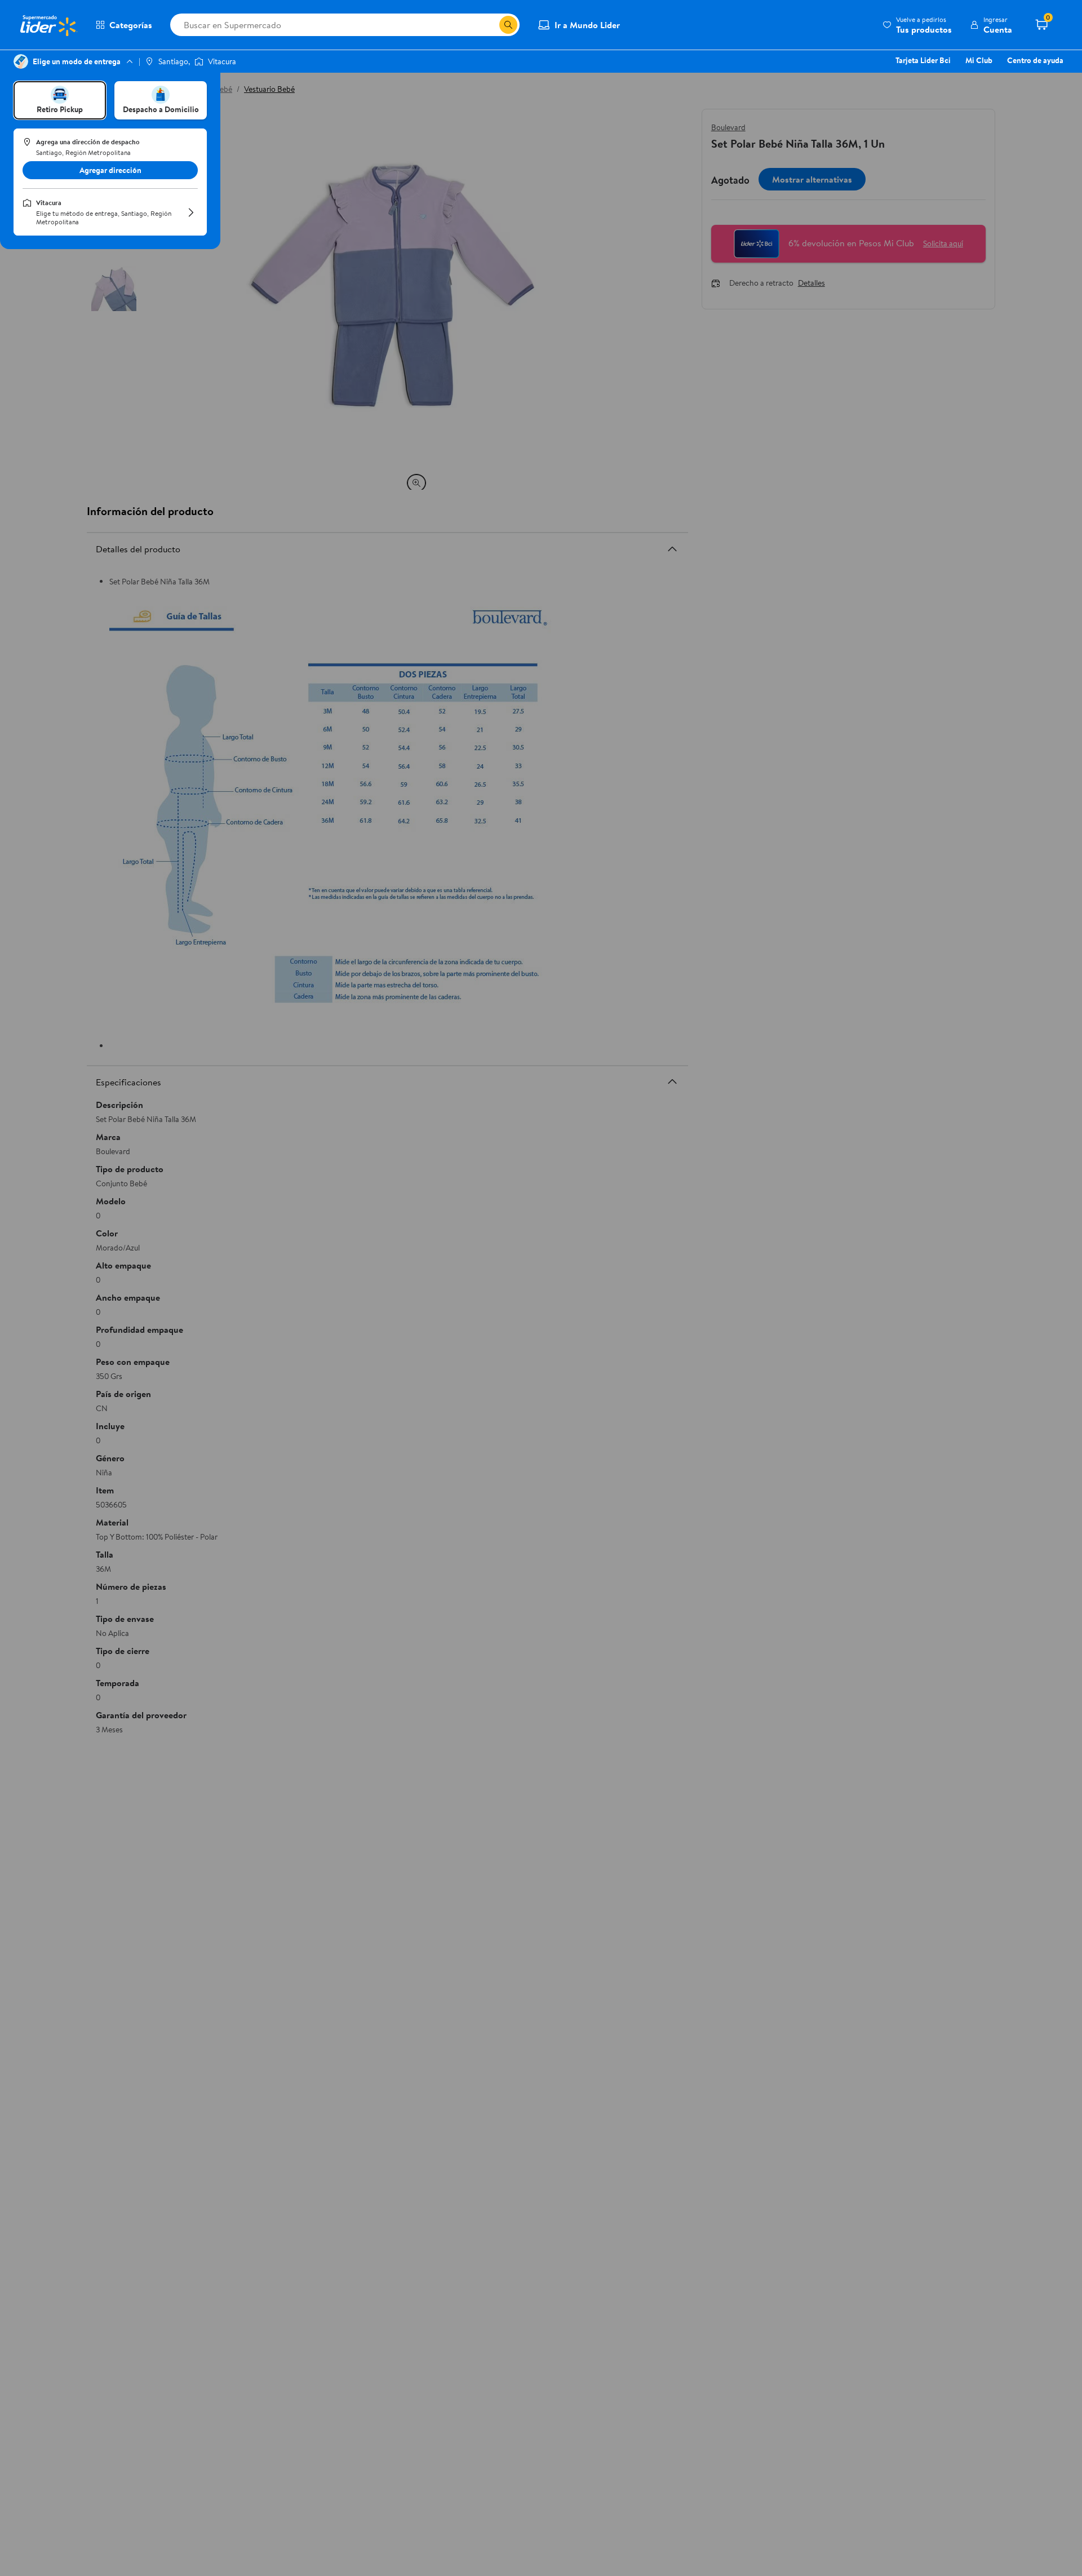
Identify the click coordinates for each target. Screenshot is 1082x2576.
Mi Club (979, 60)
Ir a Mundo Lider (587, 25)
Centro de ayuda (1035, 60)
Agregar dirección (110, 170)
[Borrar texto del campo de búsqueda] (490, 25)
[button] (917, 25)
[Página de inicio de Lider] (48, 25)
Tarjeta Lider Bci (923, 60)
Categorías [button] (131, 25)
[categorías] (508, 25)
